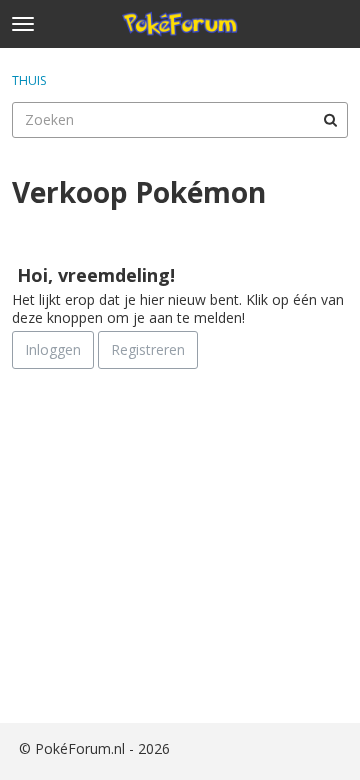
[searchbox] (180, 120)
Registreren (148, 349)
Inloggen (53, 349)
